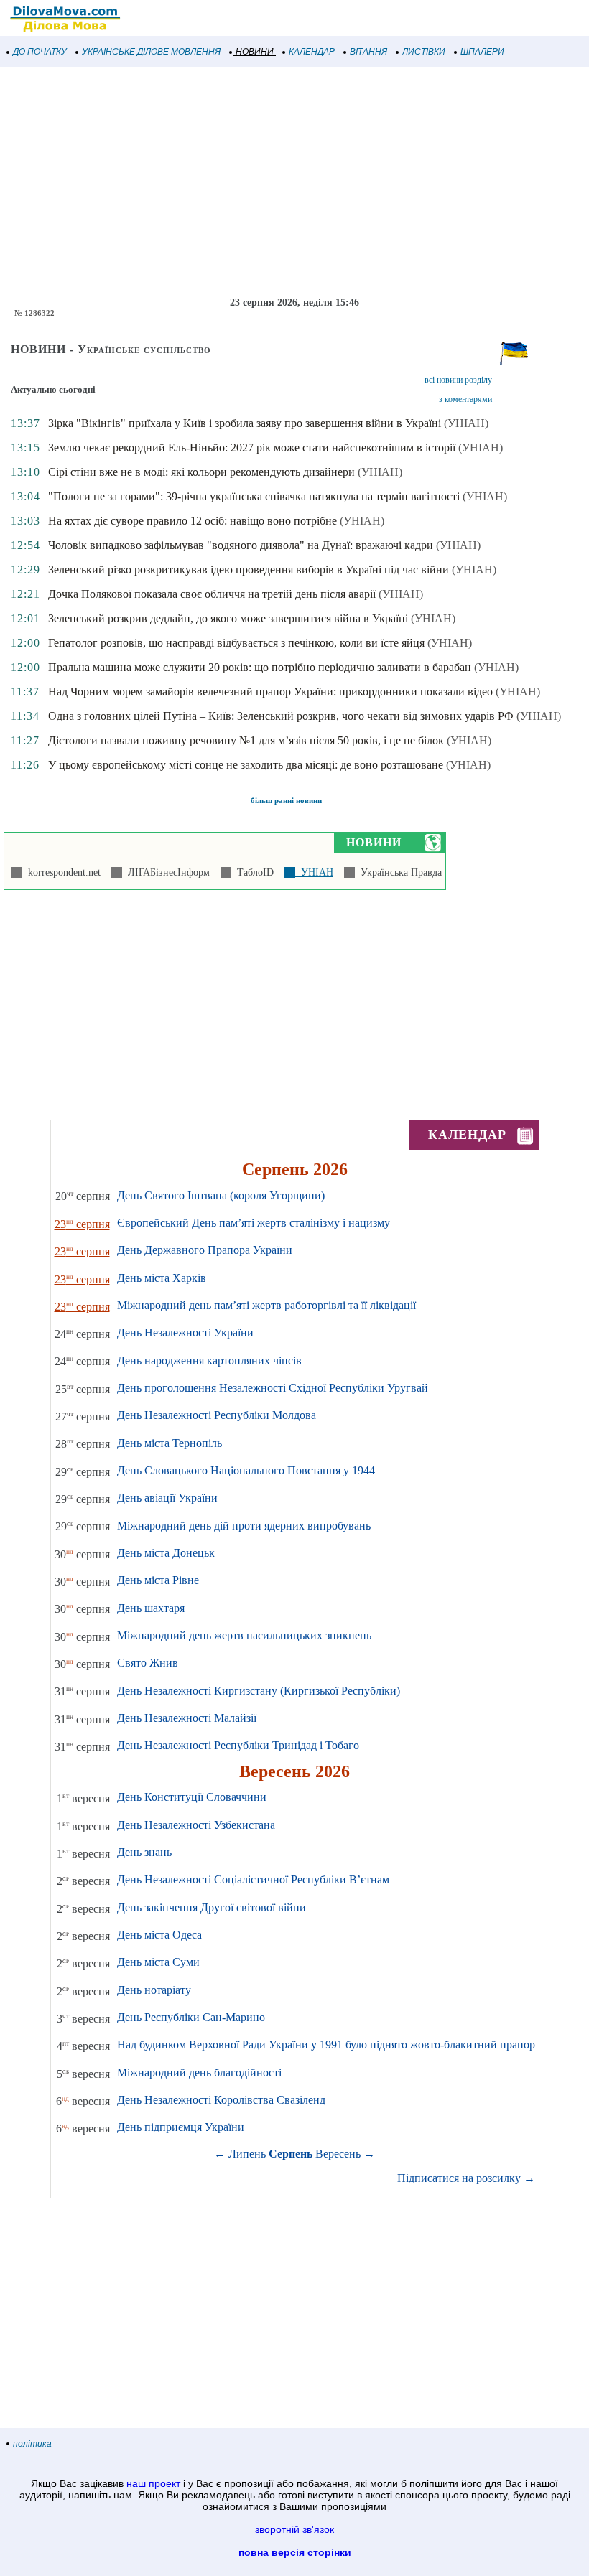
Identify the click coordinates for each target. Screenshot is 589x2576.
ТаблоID (252, 872)
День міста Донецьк (166, 1553)
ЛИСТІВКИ (424, 52)
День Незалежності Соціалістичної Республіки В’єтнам (253, 1879)
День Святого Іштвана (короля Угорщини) (221, 1195)
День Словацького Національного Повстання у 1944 (246, 1470)
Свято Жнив (148, 1663)
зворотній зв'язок (294, 2529)
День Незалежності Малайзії (187, 1718)
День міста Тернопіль (170, 1443)
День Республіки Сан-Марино (191, 2017)
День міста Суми (158, 1962)
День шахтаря (151, 1608)
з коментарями (465, 399)
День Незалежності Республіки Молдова (217, 1415)
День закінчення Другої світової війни (212, 1907)
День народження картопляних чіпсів (209, 1360)
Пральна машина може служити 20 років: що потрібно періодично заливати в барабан (260, 667)
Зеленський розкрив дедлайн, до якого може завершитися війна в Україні (228, 618)
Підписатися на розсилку (466, 2178)
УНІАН (314, 872)
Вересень (338, 2154)
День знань (144, 1852)
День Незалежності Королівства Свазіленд (221, 2100)
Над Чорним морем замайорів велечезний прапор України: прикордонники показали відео (270, 692)
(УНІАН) (466, 423)
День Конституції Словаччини (192, 1797)
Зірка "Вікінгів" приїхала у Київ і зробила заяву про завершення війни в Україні (245, 423)
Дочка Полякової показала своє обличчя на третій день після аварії (212, 594)
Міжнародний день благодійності (199, 2072)
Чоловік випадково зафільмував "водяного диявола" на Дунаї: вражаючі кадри (241, 545)
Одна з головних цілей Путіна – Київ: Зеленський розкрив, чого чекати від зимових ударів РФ (281, 716)
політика (32, 2444)
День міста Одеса (159, 1935)
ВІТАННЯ (368, 52)
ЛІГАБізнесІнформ (166, 872)
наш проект (153, 2483)
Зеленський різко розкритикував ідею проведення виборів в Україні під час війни (249, 570)
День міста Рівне (158, 1580)
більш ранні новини (286, 800)
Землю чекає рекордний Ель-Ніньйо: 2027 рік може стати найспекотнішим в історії (252, 448)
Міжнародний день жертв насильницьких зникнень (244, 1635)
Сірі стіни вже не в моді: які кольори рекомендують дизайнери (201, 472)
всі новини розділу (458, 380)
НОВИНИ (255, 52)
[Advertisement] (294, 182)
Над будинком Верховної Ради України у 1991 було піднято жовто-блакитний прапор (326, 2045)
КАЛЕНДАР (312, 52)
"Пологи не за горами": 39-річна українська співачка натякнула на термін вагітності (254, 496)
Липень (247, 2154)
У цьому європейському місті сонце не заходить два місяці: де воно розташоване (246, 765)
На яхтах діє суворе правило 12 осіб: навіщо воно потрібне (193, 521)
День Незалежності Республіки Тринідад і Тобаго (238, 1745)
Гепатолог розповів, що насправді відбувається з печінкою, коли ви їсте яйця (236, 643)
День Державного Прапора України (205, 1250)
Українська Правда (398, 872)
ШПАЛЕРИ (482, 52)
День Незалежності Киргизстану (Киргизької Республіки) (259, 1691)
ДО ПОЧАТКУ (40, 52)
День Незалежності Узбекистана (196, 1825)
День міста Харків (162, 1278)
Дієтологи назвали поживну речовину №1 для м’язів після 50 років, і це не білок (246, 740)
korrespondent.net (61, 872)
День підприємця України (181, 2127)
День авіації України (167, 1498)
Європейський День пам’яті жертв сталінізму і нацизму (254, 1223)
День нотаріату (154, 1990)
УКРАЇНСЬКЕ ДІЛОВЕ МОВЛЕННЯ (151, 52)
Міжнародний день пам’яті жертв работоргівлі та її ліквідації (266, 1305)
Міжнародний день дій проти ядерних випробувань (244, 1526)
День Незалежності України (185, 1333)
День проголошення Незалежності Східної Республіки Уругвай (273, 1388)
